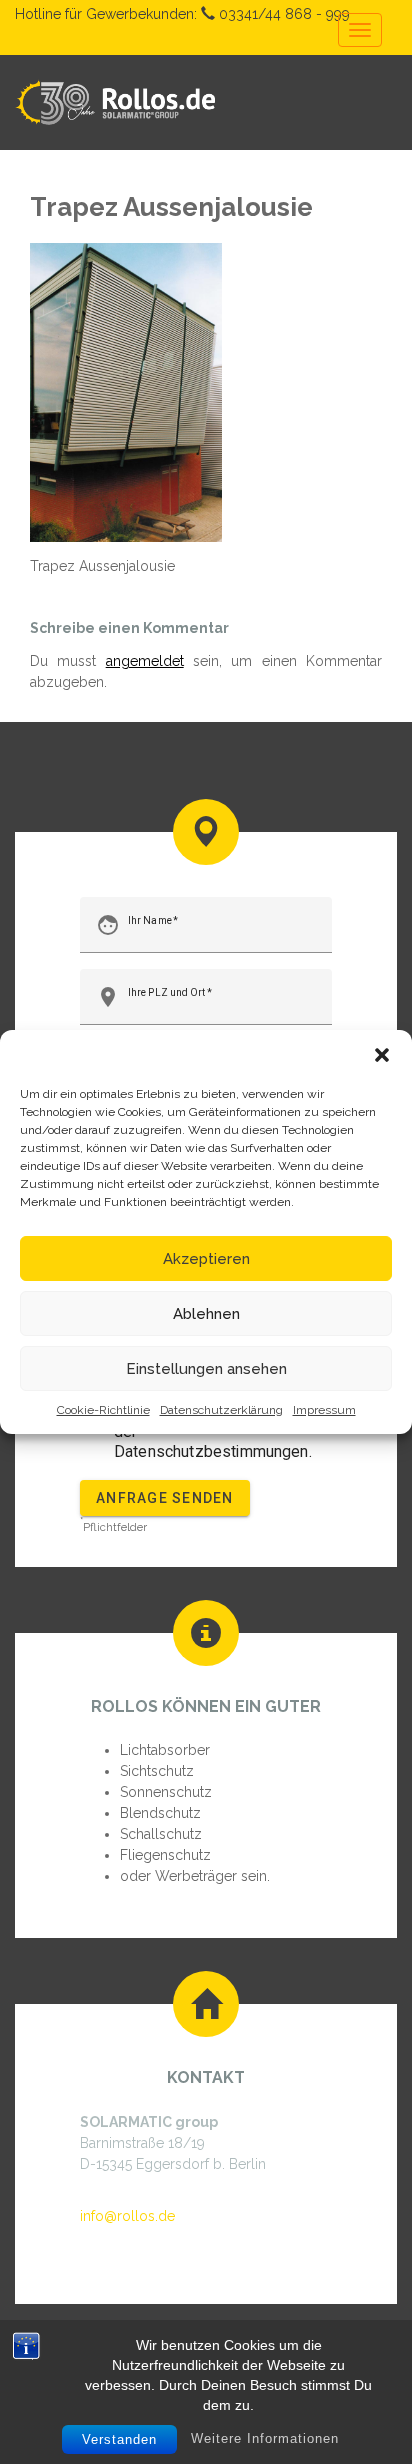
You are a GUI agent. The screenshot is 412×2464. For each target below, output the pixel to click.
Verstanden (119, 2439)
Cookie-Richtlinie (103, 1410)
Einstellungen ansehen (206, 1369)
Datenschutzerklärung (221, 1410)
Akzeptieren (206, 1259)
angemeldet (145, 661)
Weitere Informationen (265, 2438)
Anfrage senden (165, 1498)
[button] (382, 1055)
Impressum (324, 1410)
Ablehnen (206, 1314)
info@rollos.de (127, 2216)
